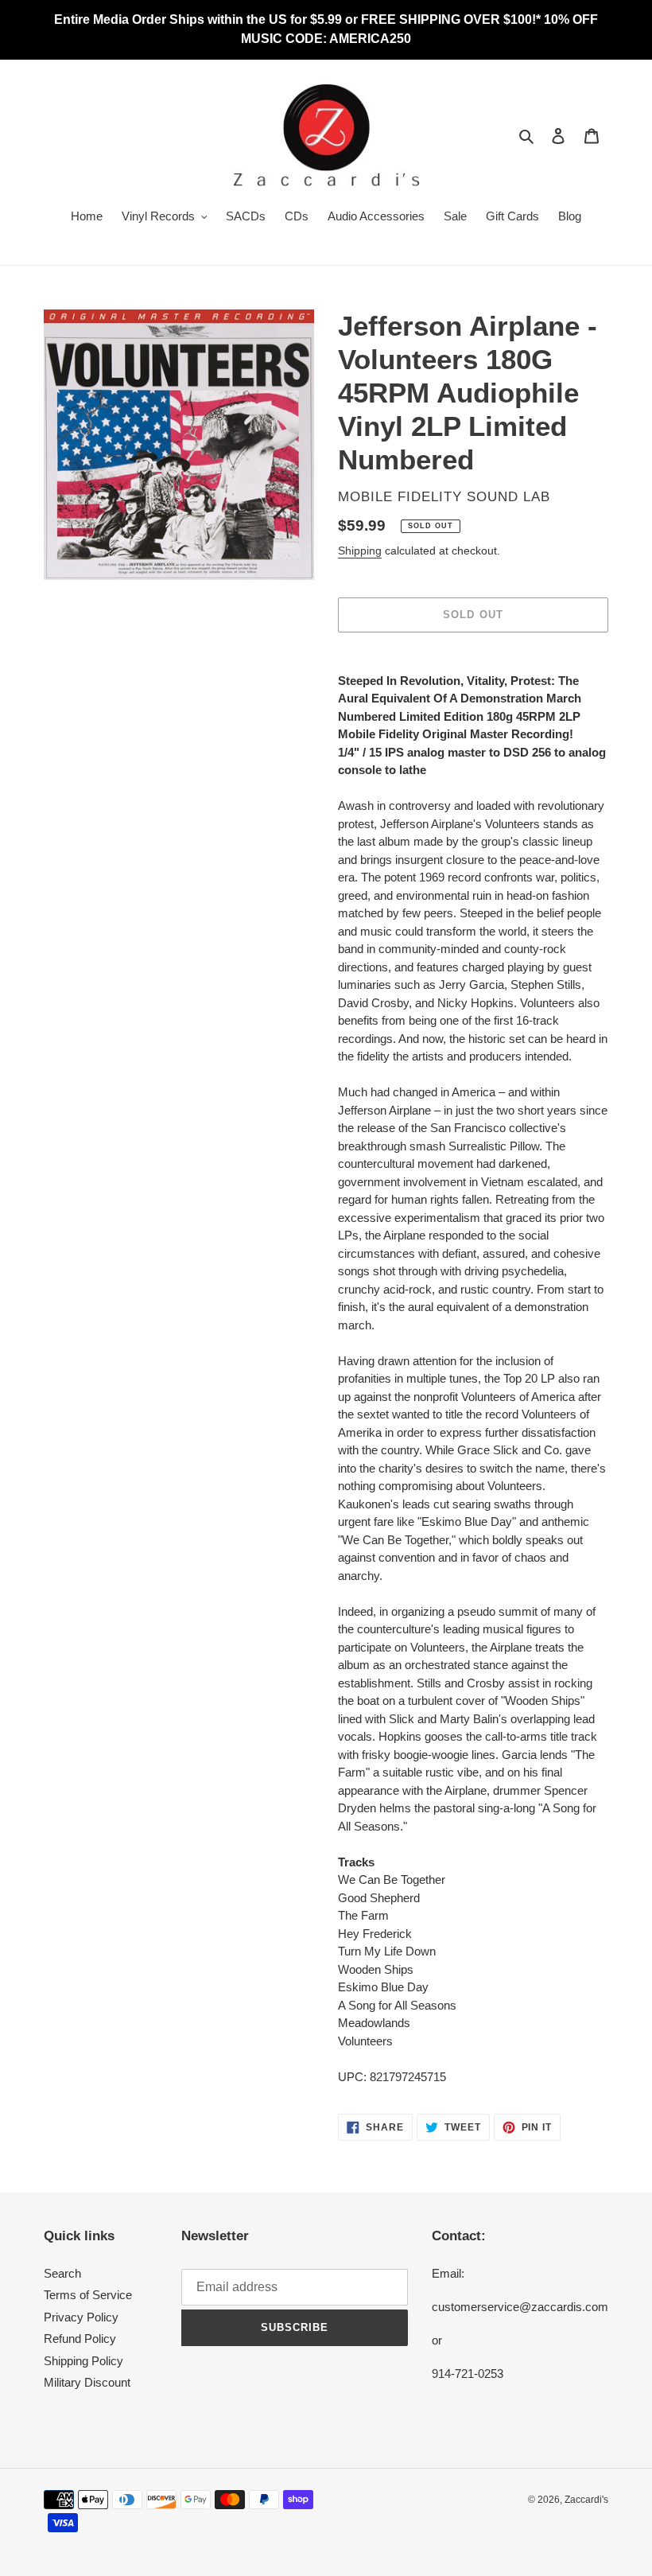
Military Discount (87, 2382)
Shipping (360, 551)
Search (62, 2273)
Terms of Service (88, 2295)
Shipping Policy (83, 2361)
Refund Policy (80, 2339)
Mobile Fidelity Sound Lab (444, 497)
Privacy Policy (81, 2317)
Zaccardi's (586, 2500)
